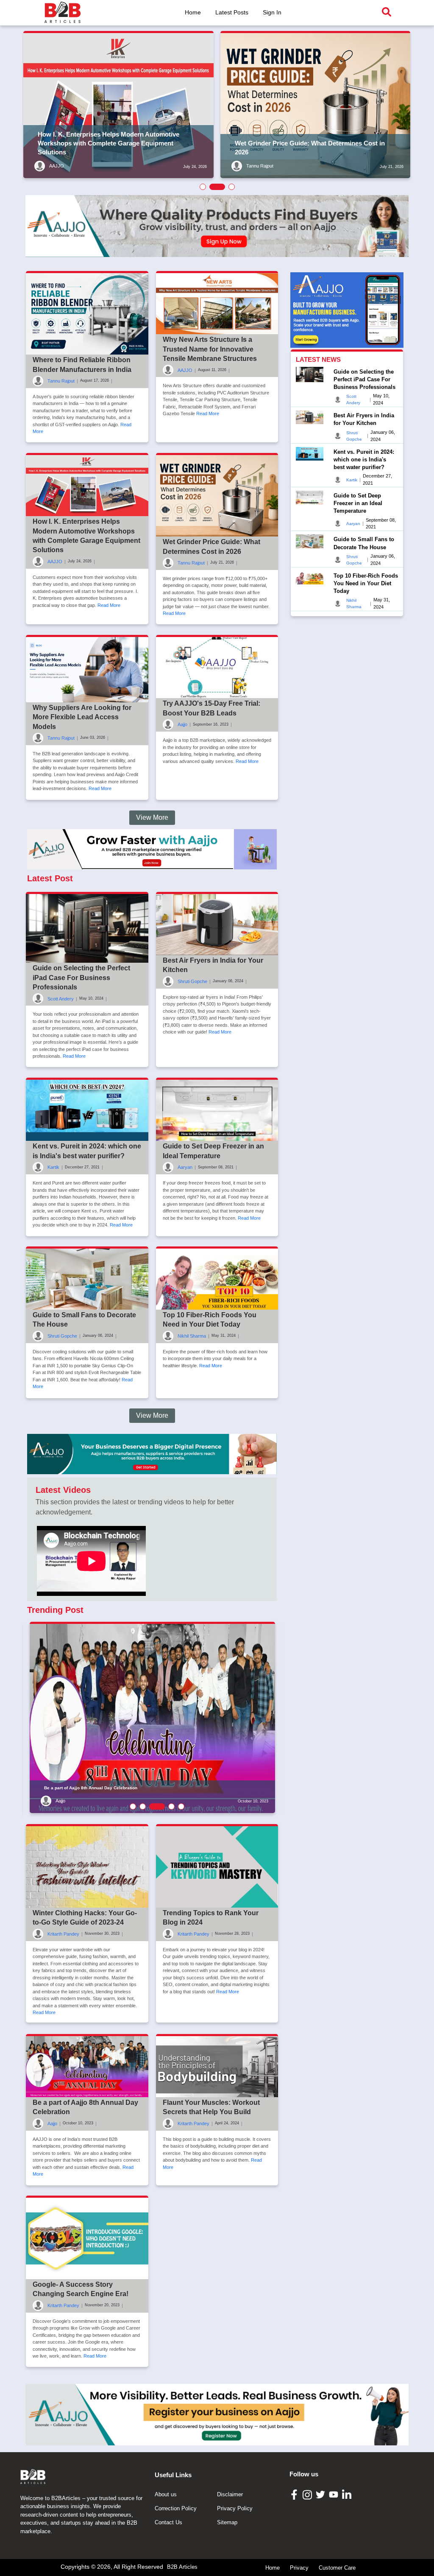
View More (152, 817)
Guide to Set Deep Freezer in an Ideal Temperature (358, 503)
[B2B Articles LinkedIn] (348, 2495)
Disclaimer (230, 2494)
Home (193, 12)
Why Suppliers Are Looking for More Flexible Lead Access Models (82, 717)
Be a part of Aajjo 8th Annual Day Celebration (91, 1788)
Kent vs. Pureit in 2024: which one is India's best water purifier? (364, 460)
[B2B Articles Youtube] (335, 2494)
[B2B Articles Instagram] (308, 2495)
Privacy (299, 2568)
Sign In (272, 12)
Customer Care (337, 2568)
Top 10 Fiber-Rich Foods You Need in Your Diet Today (366, 583)
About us (166, 2494)
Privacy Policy (235, 2508)
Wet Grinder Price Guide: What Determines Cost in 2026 (310, 148)
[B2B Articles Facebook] (295, 2494)
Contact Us (168, 2522)
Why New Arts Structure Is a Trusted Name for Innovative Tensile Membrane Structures (210, 349)
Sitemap (227, 2522)
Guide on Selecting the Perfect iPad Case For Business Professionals (81, 978)
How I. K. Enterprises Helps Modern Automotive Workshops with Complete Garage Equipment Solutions (108, 143)
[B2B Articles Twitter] (321, 2494)
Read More (208, 414)
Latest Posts (232, 12)
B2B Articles (182, 2567)
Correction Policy (176, 2508)
